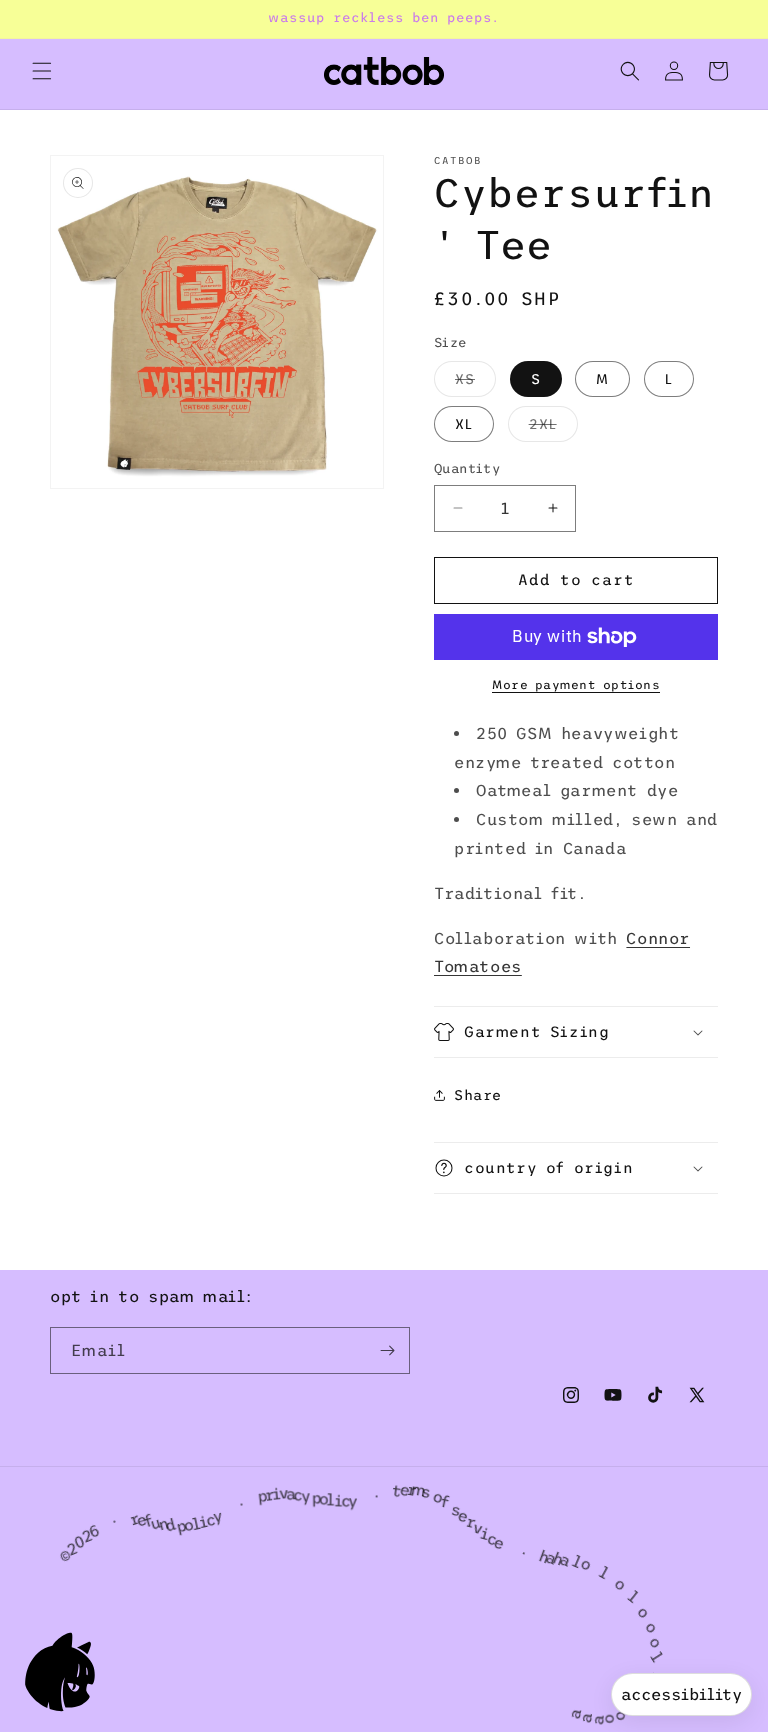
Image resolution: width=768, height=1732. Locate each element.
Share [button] (478, 1095)
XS (475, 383)
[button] (42, 71)
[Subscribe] (387, 1350)
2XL (553, 428)
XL (464, 424)
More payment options (576, 685)
